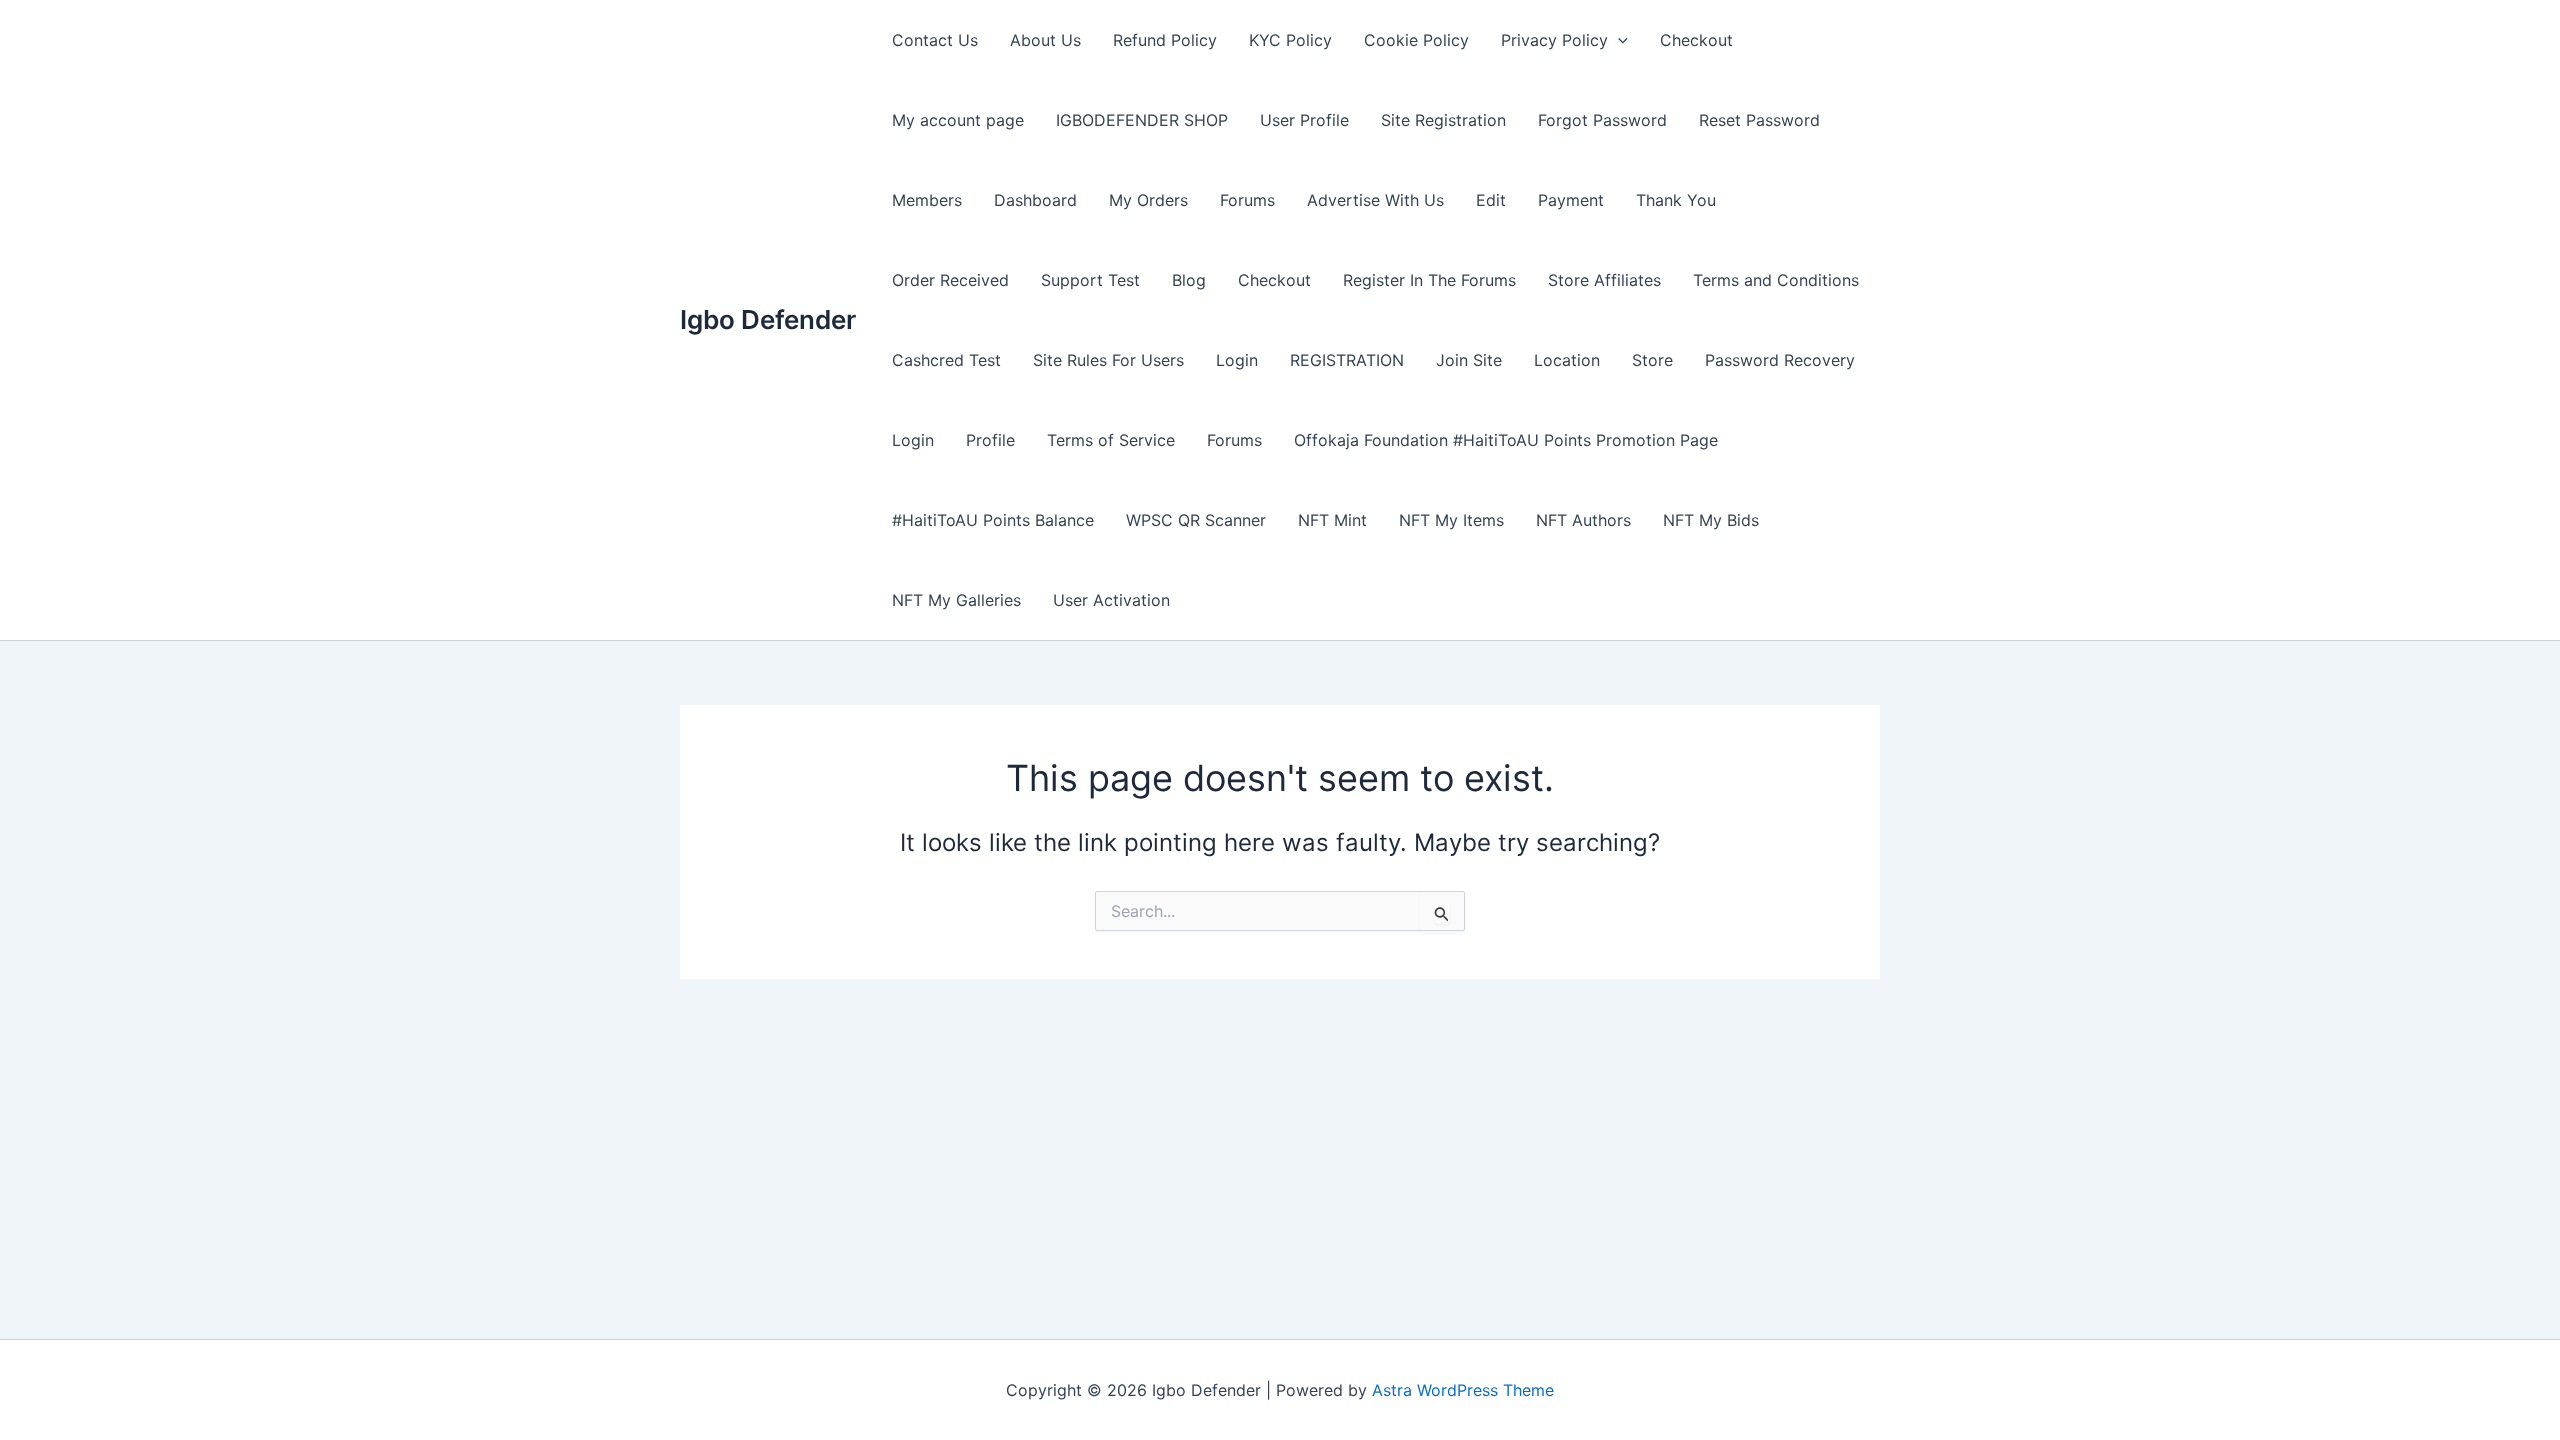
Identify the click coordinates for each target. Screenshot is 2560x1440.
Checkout (1696, 40)
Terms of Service (1111, 440)
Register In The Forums (1429, 280)
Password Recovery (1780, 360)
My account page (958, 120)
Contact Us (935, 40)
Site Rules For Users (1108, 360)
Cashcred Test (946, 360)
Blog (1189, 280)
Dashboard (1035, 200)
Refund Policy (1165, 40)
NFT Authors (1583, 520)
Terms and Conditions (1776, 280)
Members (927, 200)
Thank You (1676, 200)
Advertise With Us (1375, 200)
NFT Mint (1332, 520)
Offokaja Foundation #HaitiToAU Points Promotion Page (1506, 440)
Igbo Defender (768, 319)
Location (1567, 360)
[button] (1618, 40)
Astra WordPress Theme (1463, 1390)
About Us (1045, 40)
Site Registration (1443, 120)
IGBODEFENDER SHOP (1142, 120)
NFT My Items (1451, 520)
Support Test (1090, 280)
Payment (1571, 200)
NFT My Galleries (956, 600)
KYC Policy (1290, 40)
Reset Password (1759, 120)
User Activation (1111, 600)
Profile (990, 440)
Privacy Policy (1554, 40)
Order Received (950, 280)
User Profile (1304, 120)
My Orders (1148, 200)
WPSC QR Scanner (1196, 520)
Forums (1247, 200)
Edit (1491, 200)
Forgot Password (1602, 120)
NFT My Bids (1711, 520)
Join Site (1469, 360)
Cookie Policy (1416, 40)
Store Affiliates (1604, 280)
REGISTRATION (1347, 360)
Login (1237, 360)
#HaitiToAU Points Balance (993, 520)
